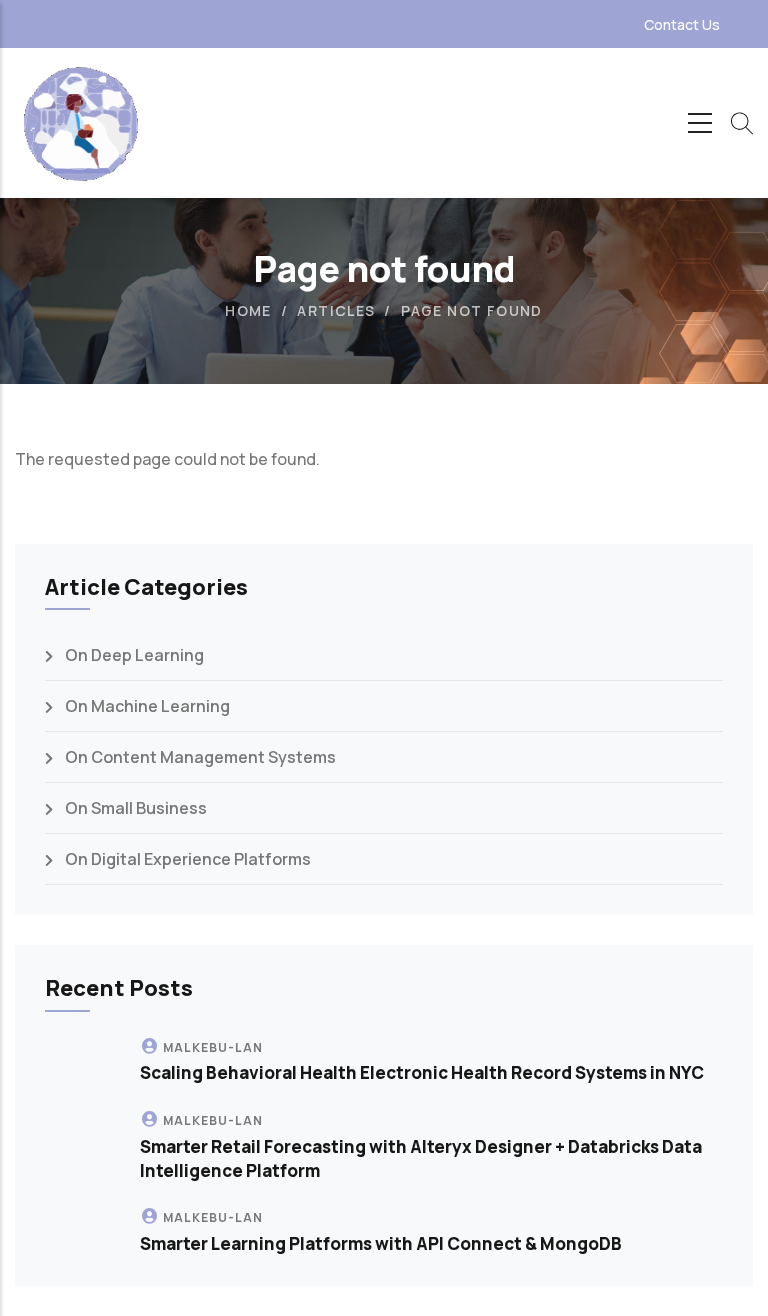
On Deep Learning (134, 655)
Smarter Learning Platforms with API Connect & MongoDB (381, 1243)
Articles (336, 310)
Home (248, 310)
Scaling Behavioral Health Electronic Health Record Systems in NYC (422, 1072)
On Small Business (136, 808)
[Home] (80, 123)
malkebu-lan (213, 1047)
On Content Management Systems (200, 757)
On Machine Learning (147, 706)
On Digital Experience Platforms (188, 859)
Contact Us (682, 24)
